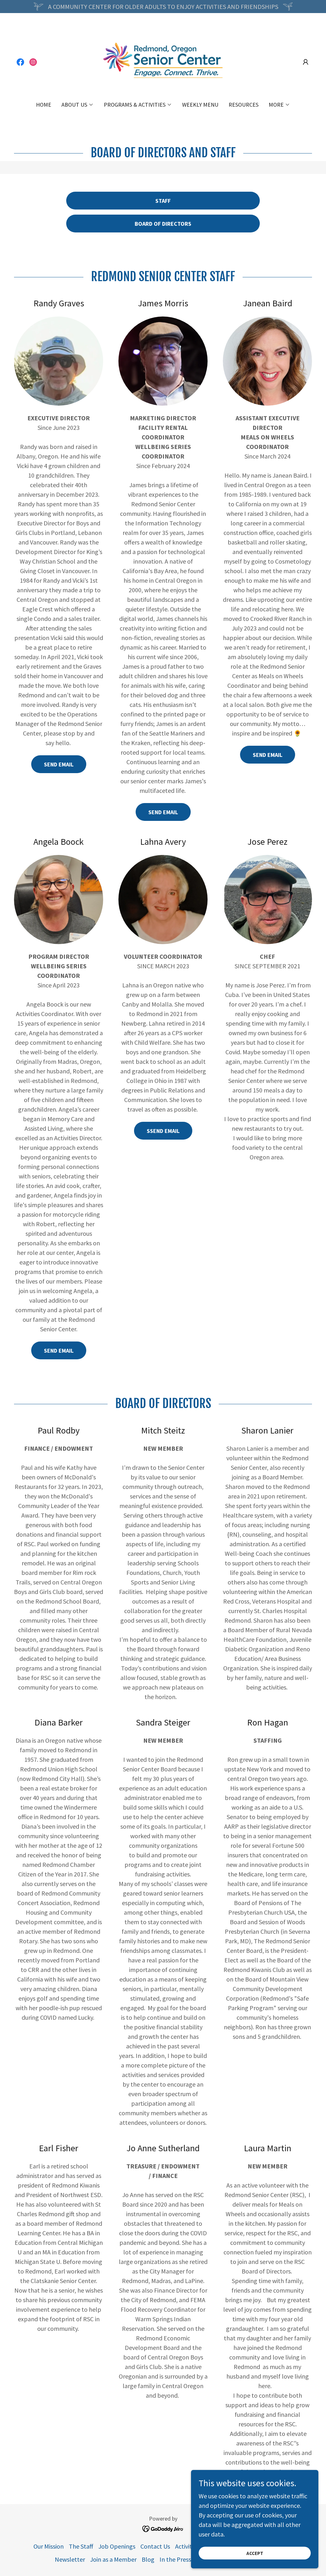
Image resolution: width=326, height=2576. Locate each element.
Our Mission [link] (49, 2546)
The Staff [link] (81, 2546)
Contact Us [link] (155, 2546)
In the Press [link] (175, 2559)
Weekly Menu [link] (200, 105)
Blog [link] (148, 2559)
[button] (306, 62)
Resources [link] (244, 105)
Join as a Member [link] (113, 2559)
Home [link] (44, 105)
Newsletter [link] (70, 2559)
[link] (20, 62)
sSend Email (163, 1131)
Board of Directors (163, 224)
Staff (163, 201)
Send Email (59, 764)
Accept (255, 2553)
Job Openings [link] (117, 2546)
